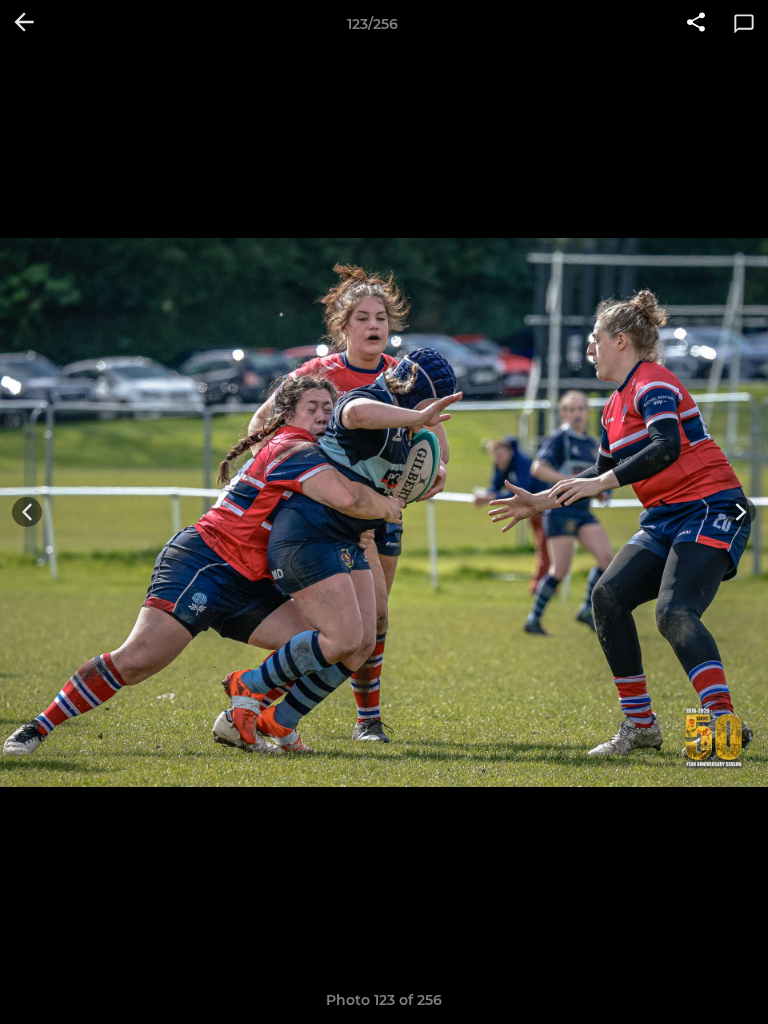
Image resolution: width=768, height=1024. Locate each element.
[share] (696, 24)
